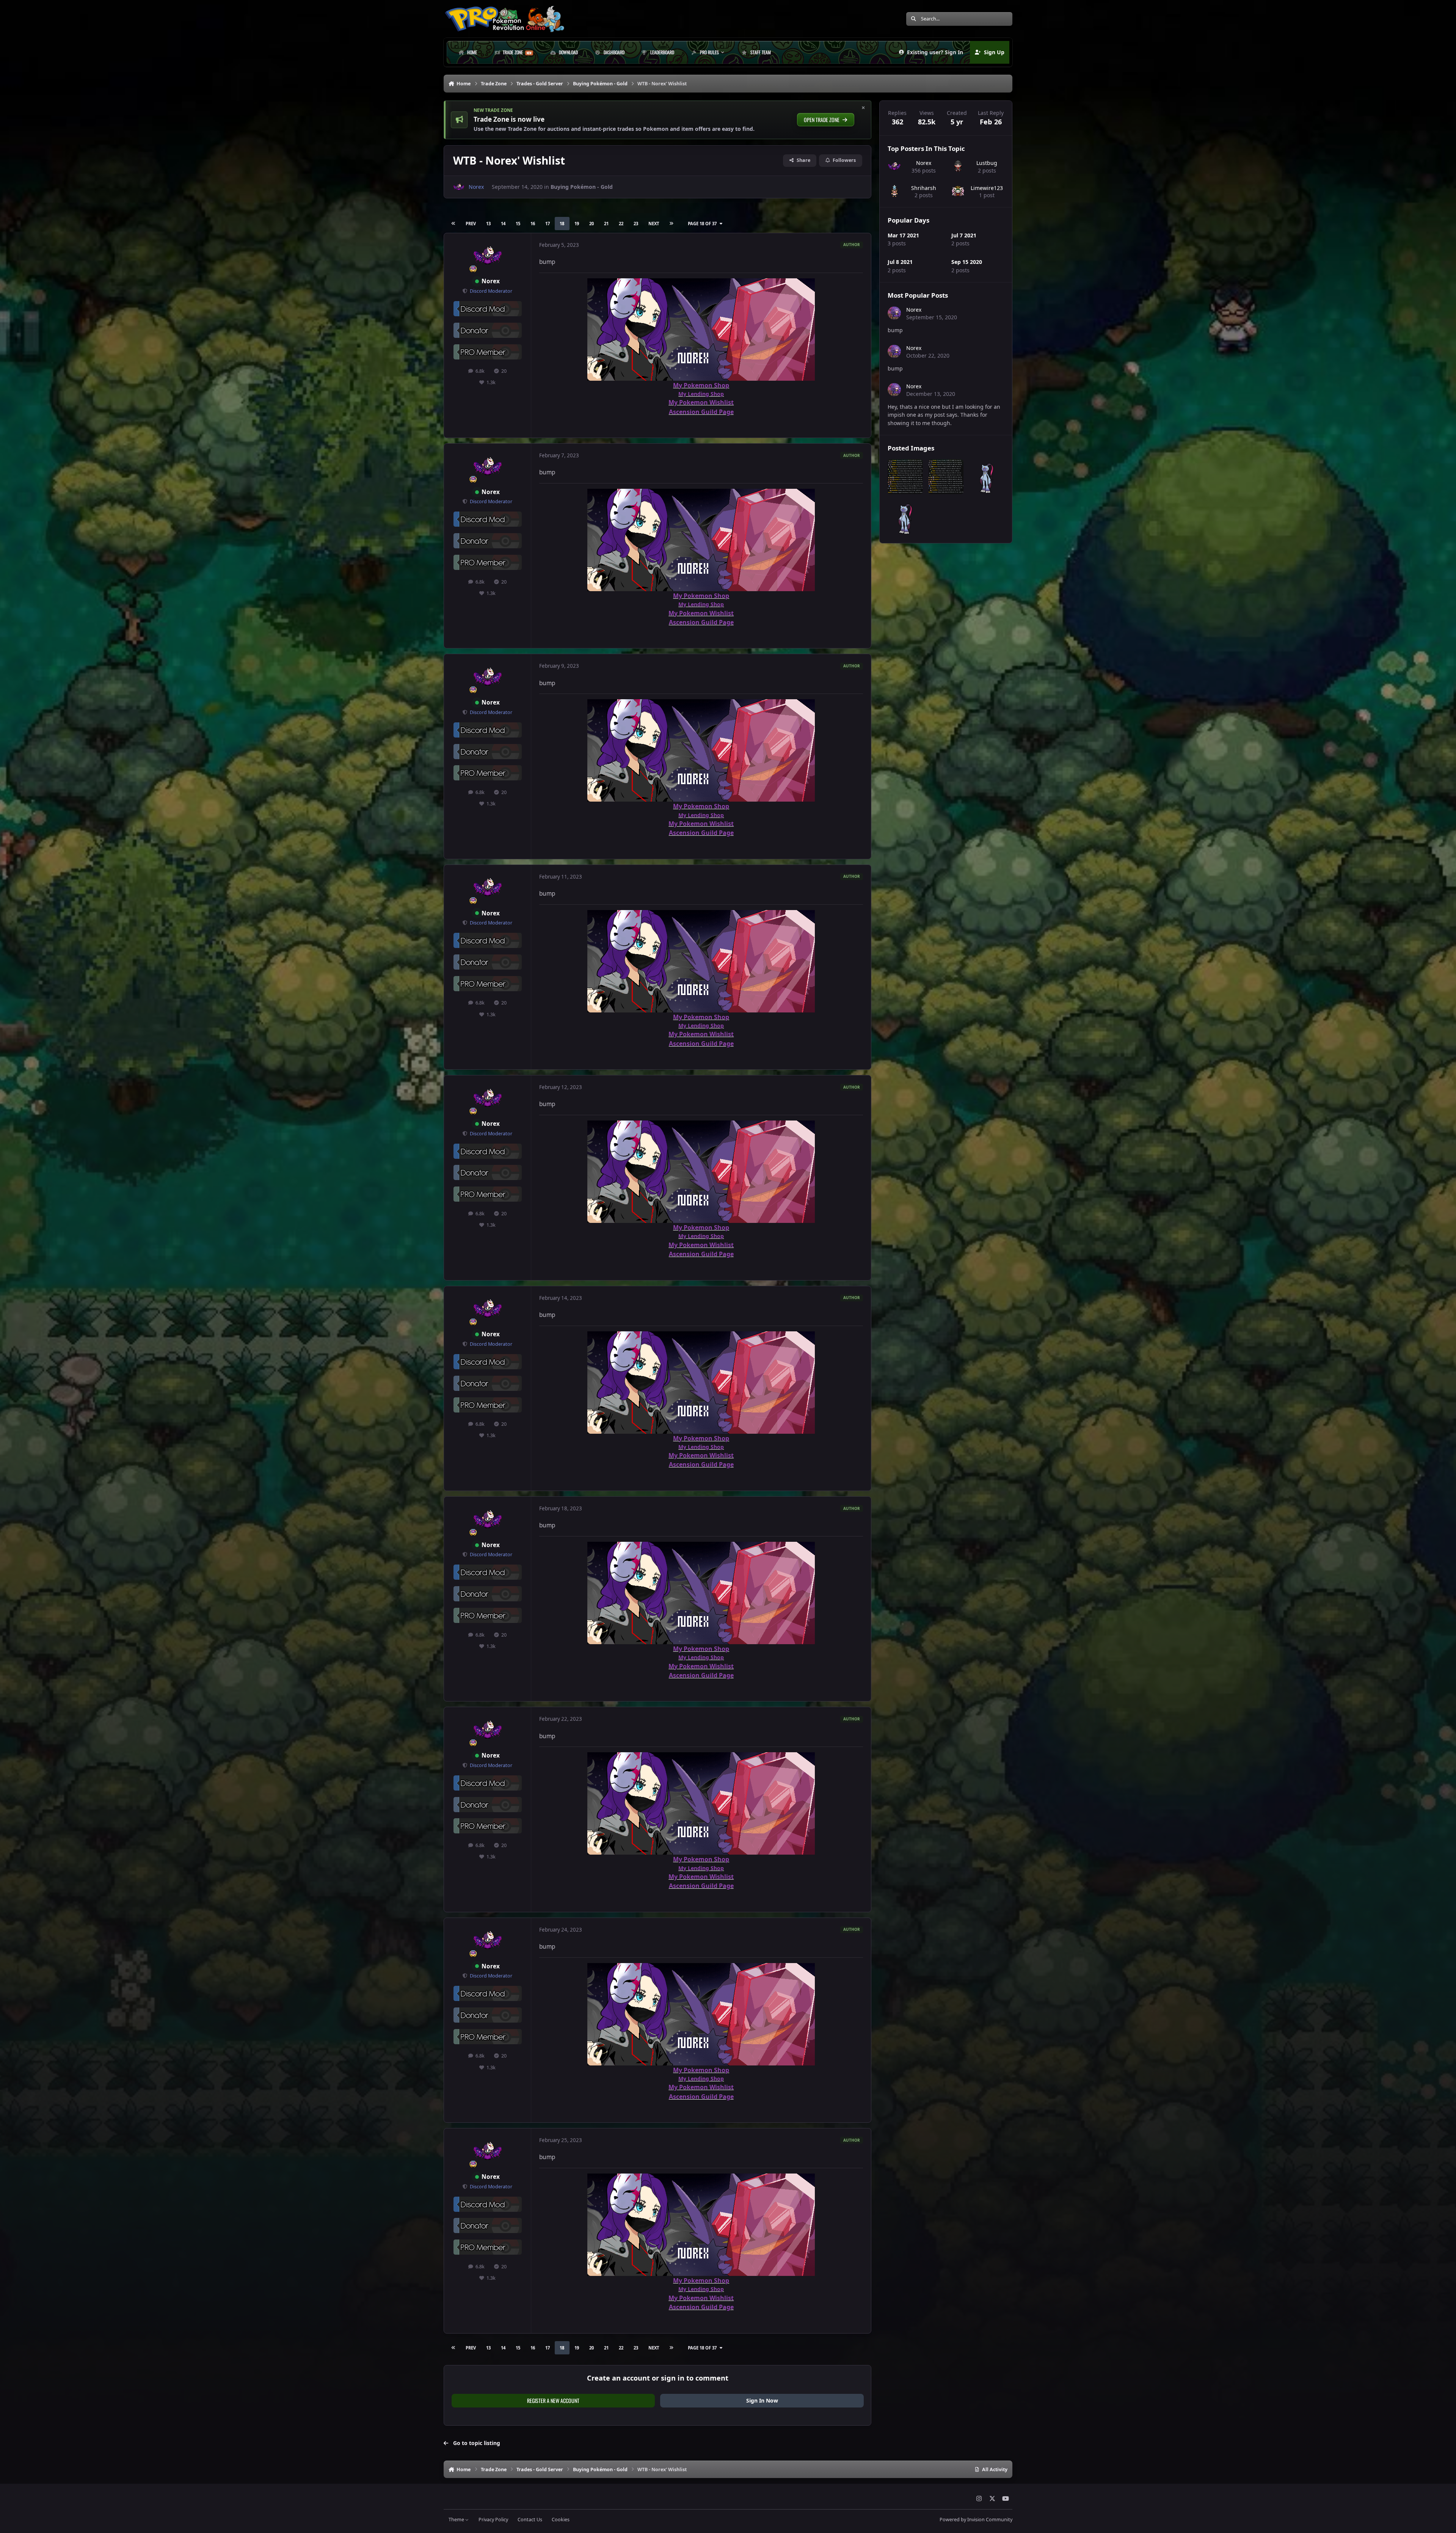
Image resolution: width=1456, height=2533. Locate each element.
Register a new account (553, 2400)
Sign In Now (762, 2400)
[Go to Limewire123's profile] (958, 191)
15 (518, 224)
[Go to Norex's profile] (459, 187)
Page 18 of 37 (702, 224)
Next (654, 224)
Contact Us (530, 2520)
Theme (457, 2520)
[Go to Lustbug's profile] (958, 166)
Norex (491, 281)
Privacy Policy (493, 2520)
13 (488, 224)
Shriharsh (924, 188)
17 (548, 224)
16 (533, 224)
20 (591, 224)
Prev (471, 224)
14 (503, 224)
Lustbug (987, 163)
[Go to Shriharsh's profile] (894, 191)
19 (577, 224)
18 (562, 224)
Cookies (561, 2520)
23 (636, 224)
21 (606, 224)
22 (621, 224)
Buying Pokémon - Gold (582, 187)
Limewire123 (987, 188)
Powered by (976, 2520)
